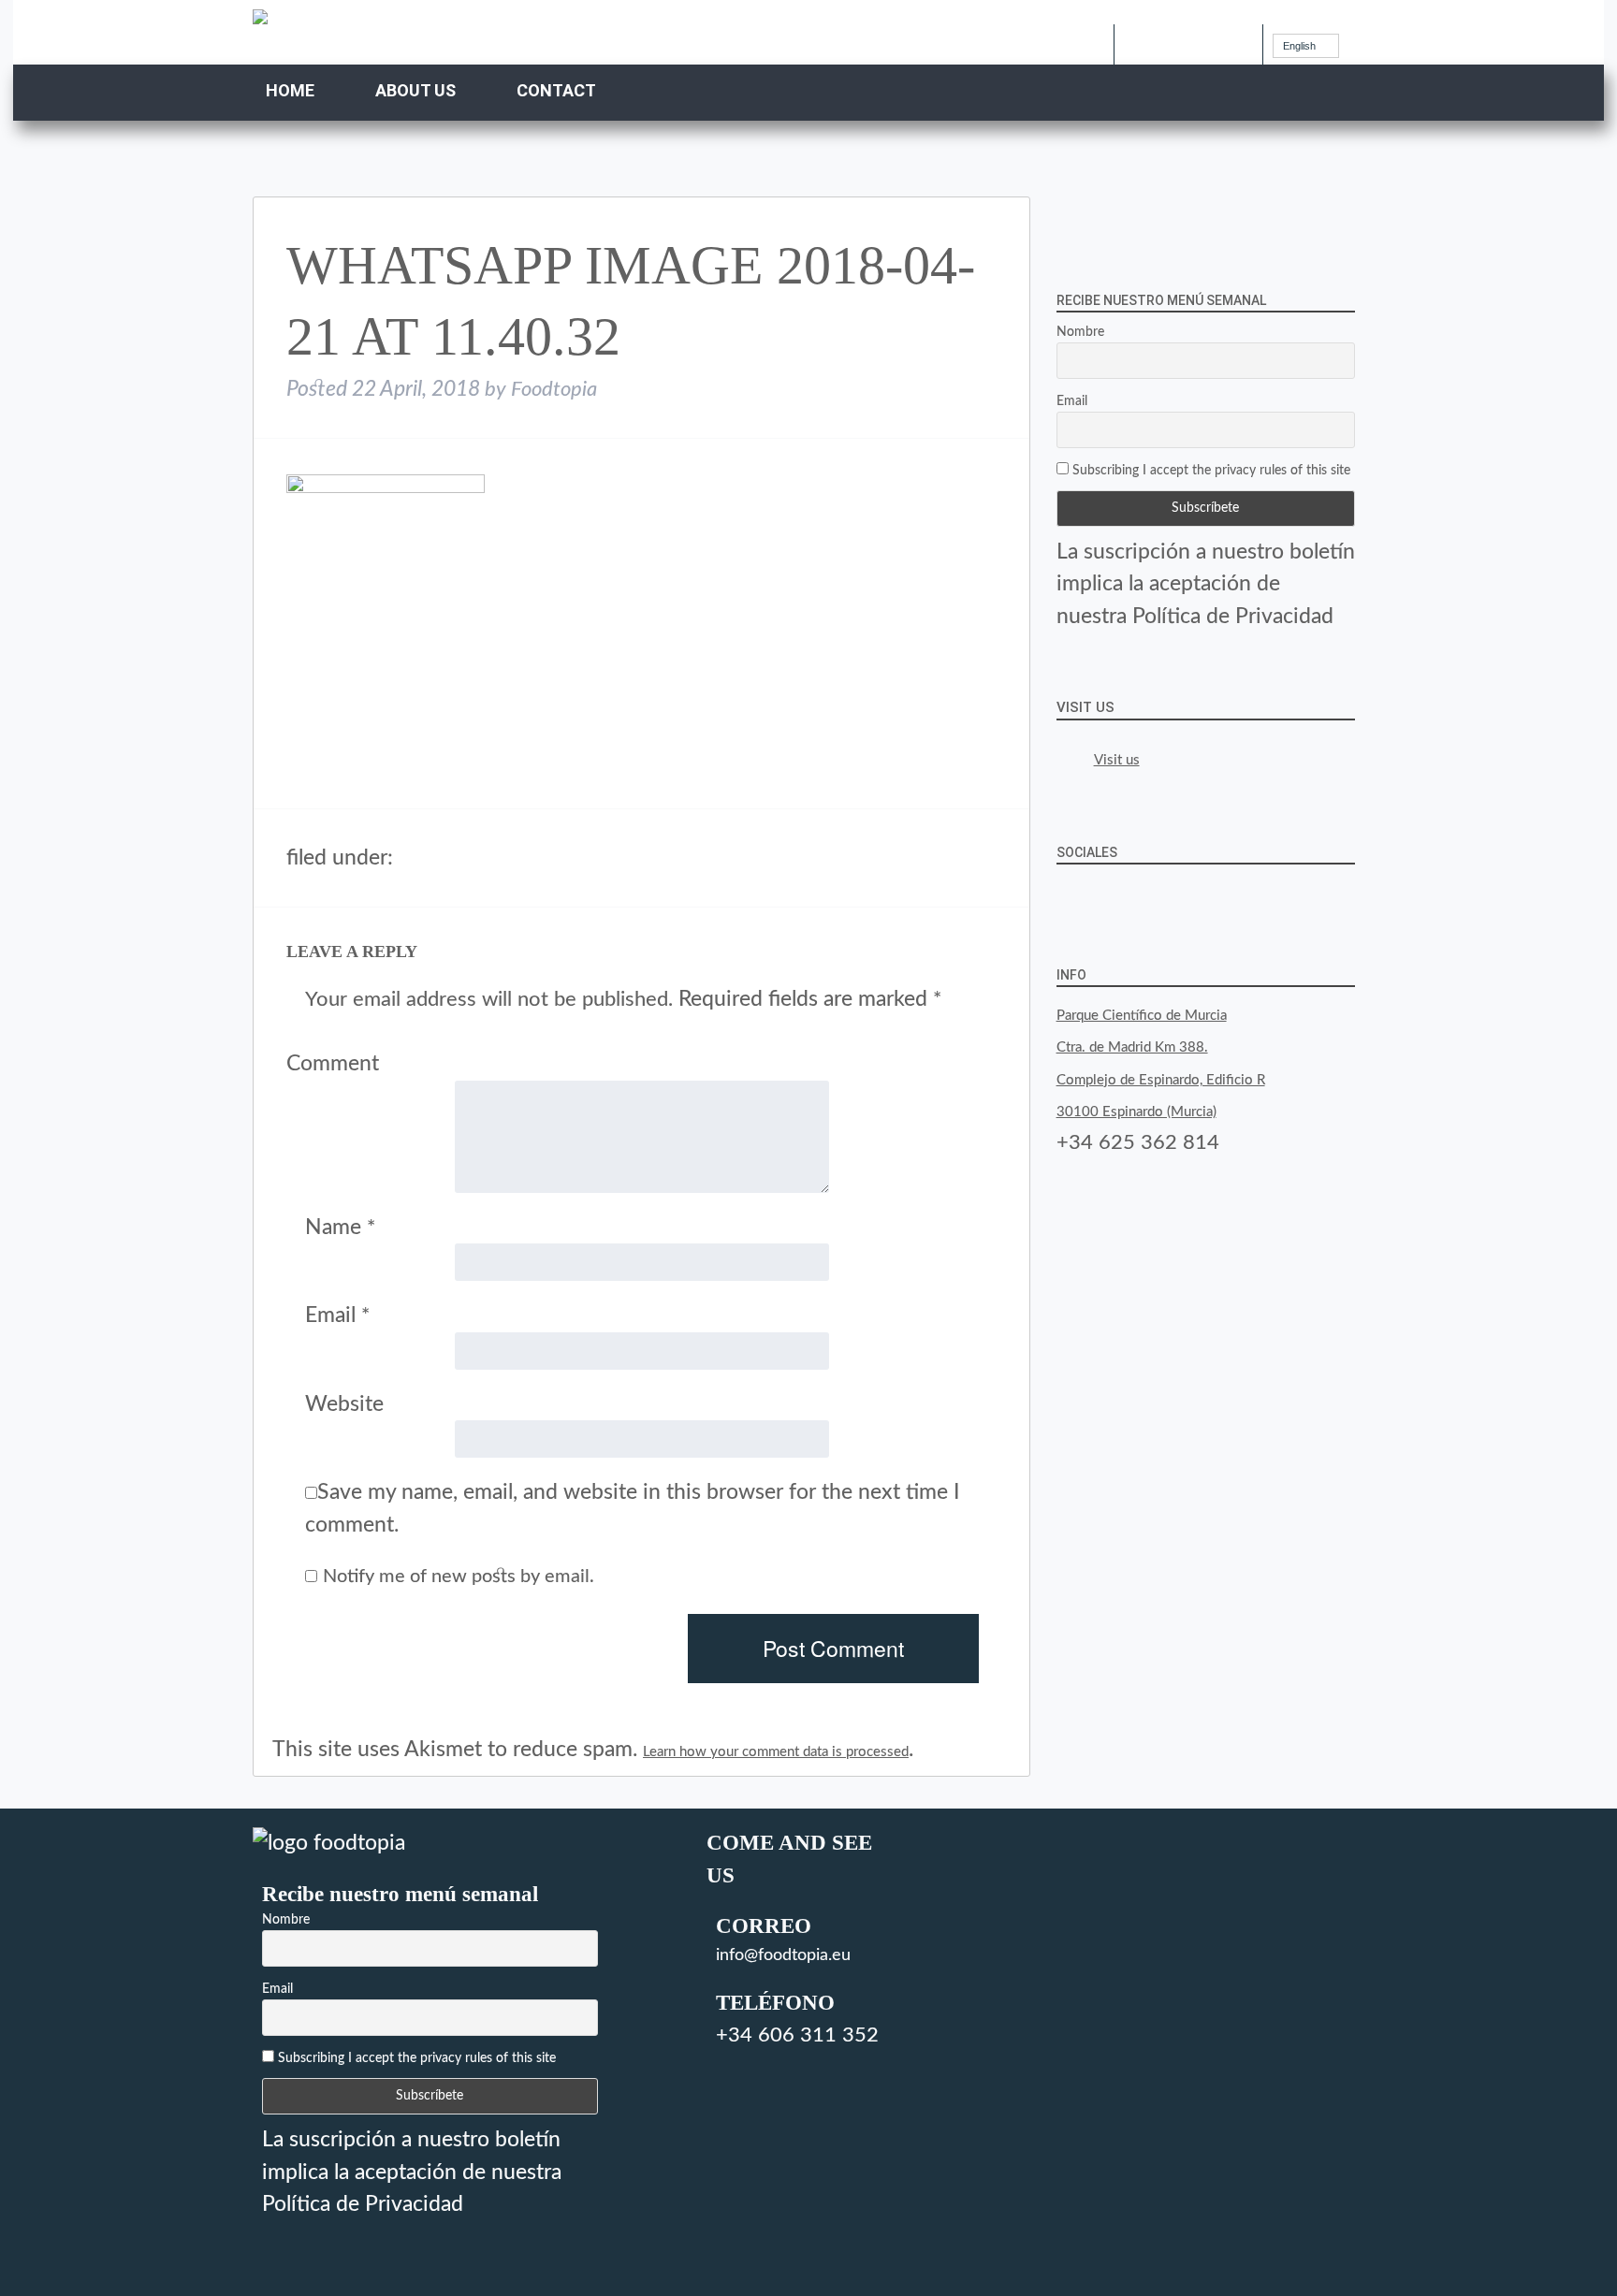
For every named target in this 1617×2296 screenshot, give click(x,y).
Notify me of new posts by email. (459, 1577)
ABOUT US (415, 90)
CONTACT (556, 90)
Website (344, 1404)
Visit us (1085, 707)
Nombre (1080, 332)
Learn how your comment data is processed (776, 1752)
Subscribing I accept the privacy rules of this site (1209, 471)
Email (337, 1315)
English (1299, 46)
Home (290, 90)
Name (340, 1227)
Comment (333, 1063)
